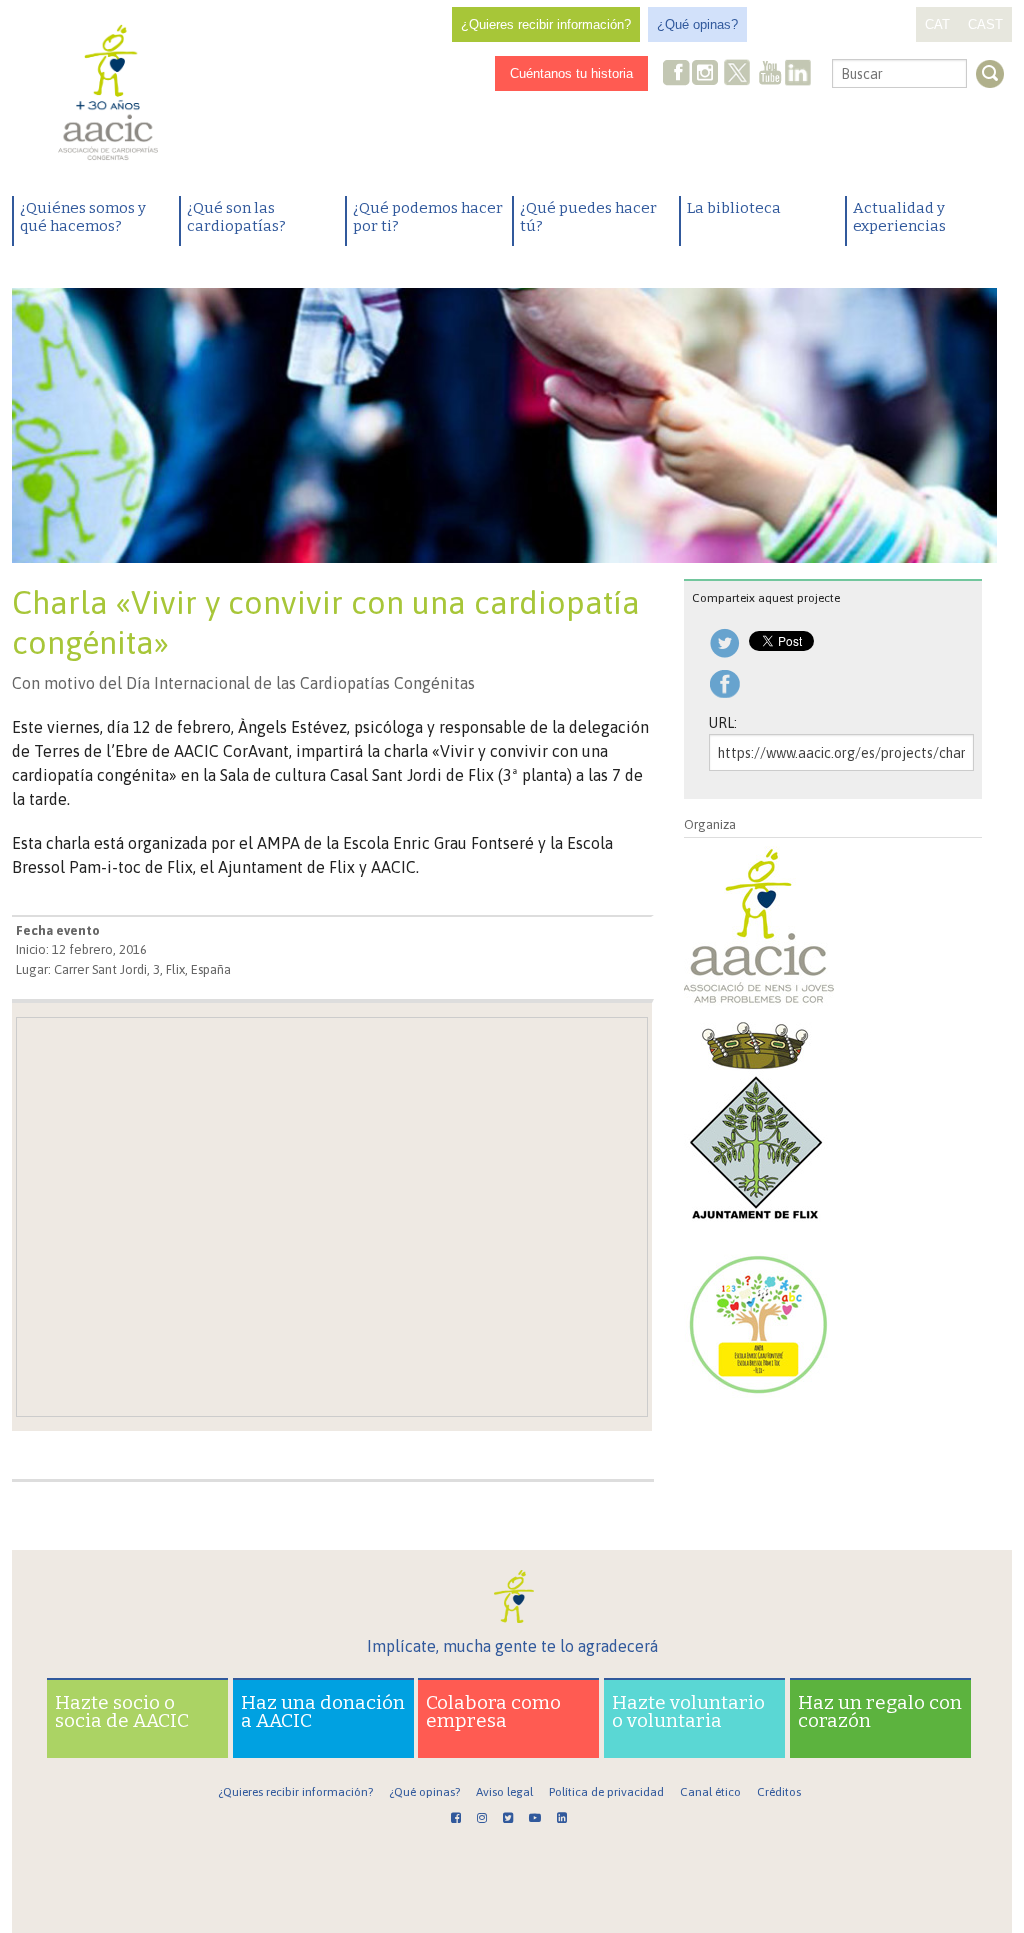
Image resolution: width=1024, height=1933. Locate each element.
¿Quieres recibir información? (546, 24)
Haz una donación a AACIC (323, 1711)
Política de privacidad (606, 1792)
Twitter (737, 75)
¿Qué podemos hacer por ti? (428, 217)
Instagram (707, 74)
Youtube (770, 74)
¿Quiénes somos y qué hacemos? (83, 217)
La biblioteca (734, 208)
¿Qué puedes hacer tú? (588, 217)
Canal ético (710, 1792)
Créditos (779, 1792)
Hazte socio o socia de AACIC (122, 1711)
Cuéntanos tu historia (571, 73)
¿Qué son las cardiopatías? (236, 217)
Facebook (677, 74)
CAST (985, 24)
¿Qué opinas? (697, 24)
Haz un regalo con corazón (880, 1711)
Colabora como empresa (493, 1711)
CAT (937, 24)
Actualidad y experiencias (899, 217)
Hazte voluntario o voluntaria (688, 1711)
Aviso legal (504, 1792)
